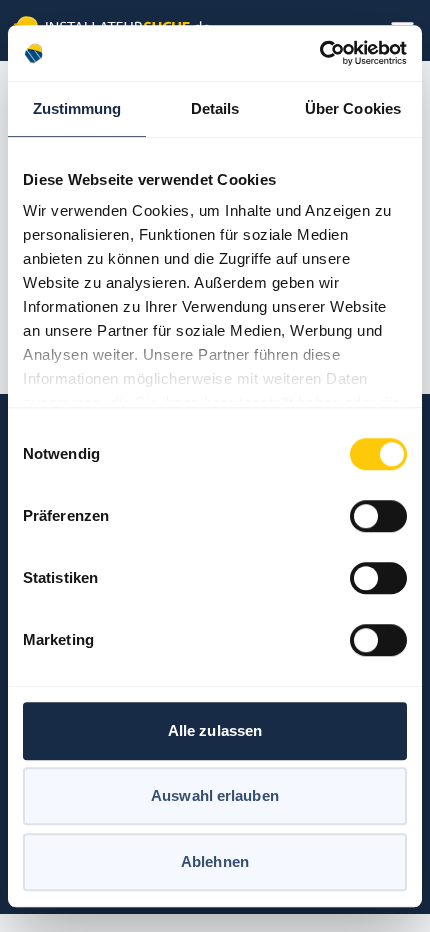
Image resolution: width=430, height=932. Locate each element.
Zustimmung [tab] (77, 108)
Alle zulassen (215, 730)
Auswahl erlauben (215, 795)
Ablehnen (215, 861)
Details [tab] (215, 108)
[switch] (378, 516)
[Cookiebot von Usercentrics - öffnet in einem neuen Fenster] (319, 53)
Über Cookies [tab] (353, 108)
